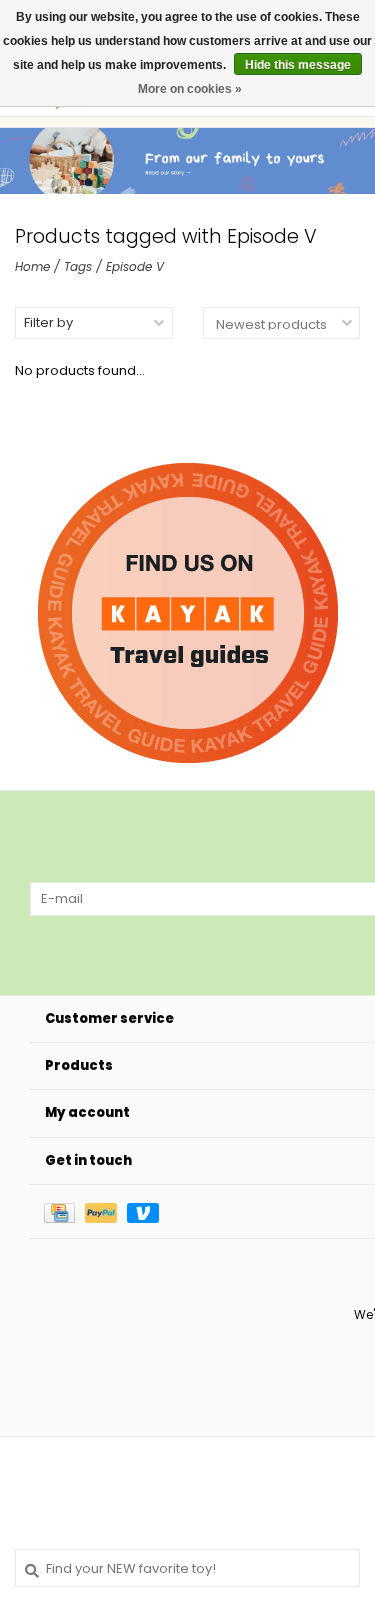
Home (32, 266)
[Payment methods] (64, 1211)
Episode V (135, 266)
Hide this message (298, 65)
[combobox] (187, 1568)
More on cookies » (190, 89)
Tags (78, 266)
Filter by (48, 322)
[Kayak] (188, 613)
